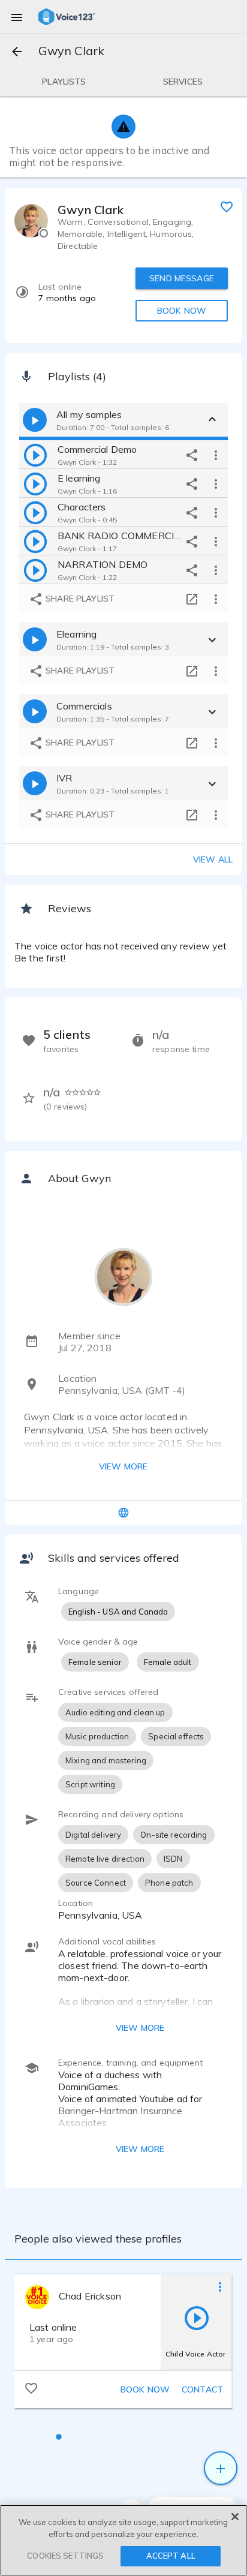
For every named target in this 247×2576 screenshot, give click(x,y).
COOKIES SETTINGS (65, 2556)
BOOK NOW (182, 311)
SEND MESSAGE (182, 278)
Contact (202, 2389)
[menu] (17, 17)
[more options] (216, 455)
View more (123, 1466)
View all (213, 859)
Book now (145, 2389)
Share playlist (79, 599)
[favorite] (227, 206)
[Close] (235, 2517)
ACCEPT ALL (171, 2556)
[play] (35, 455)
